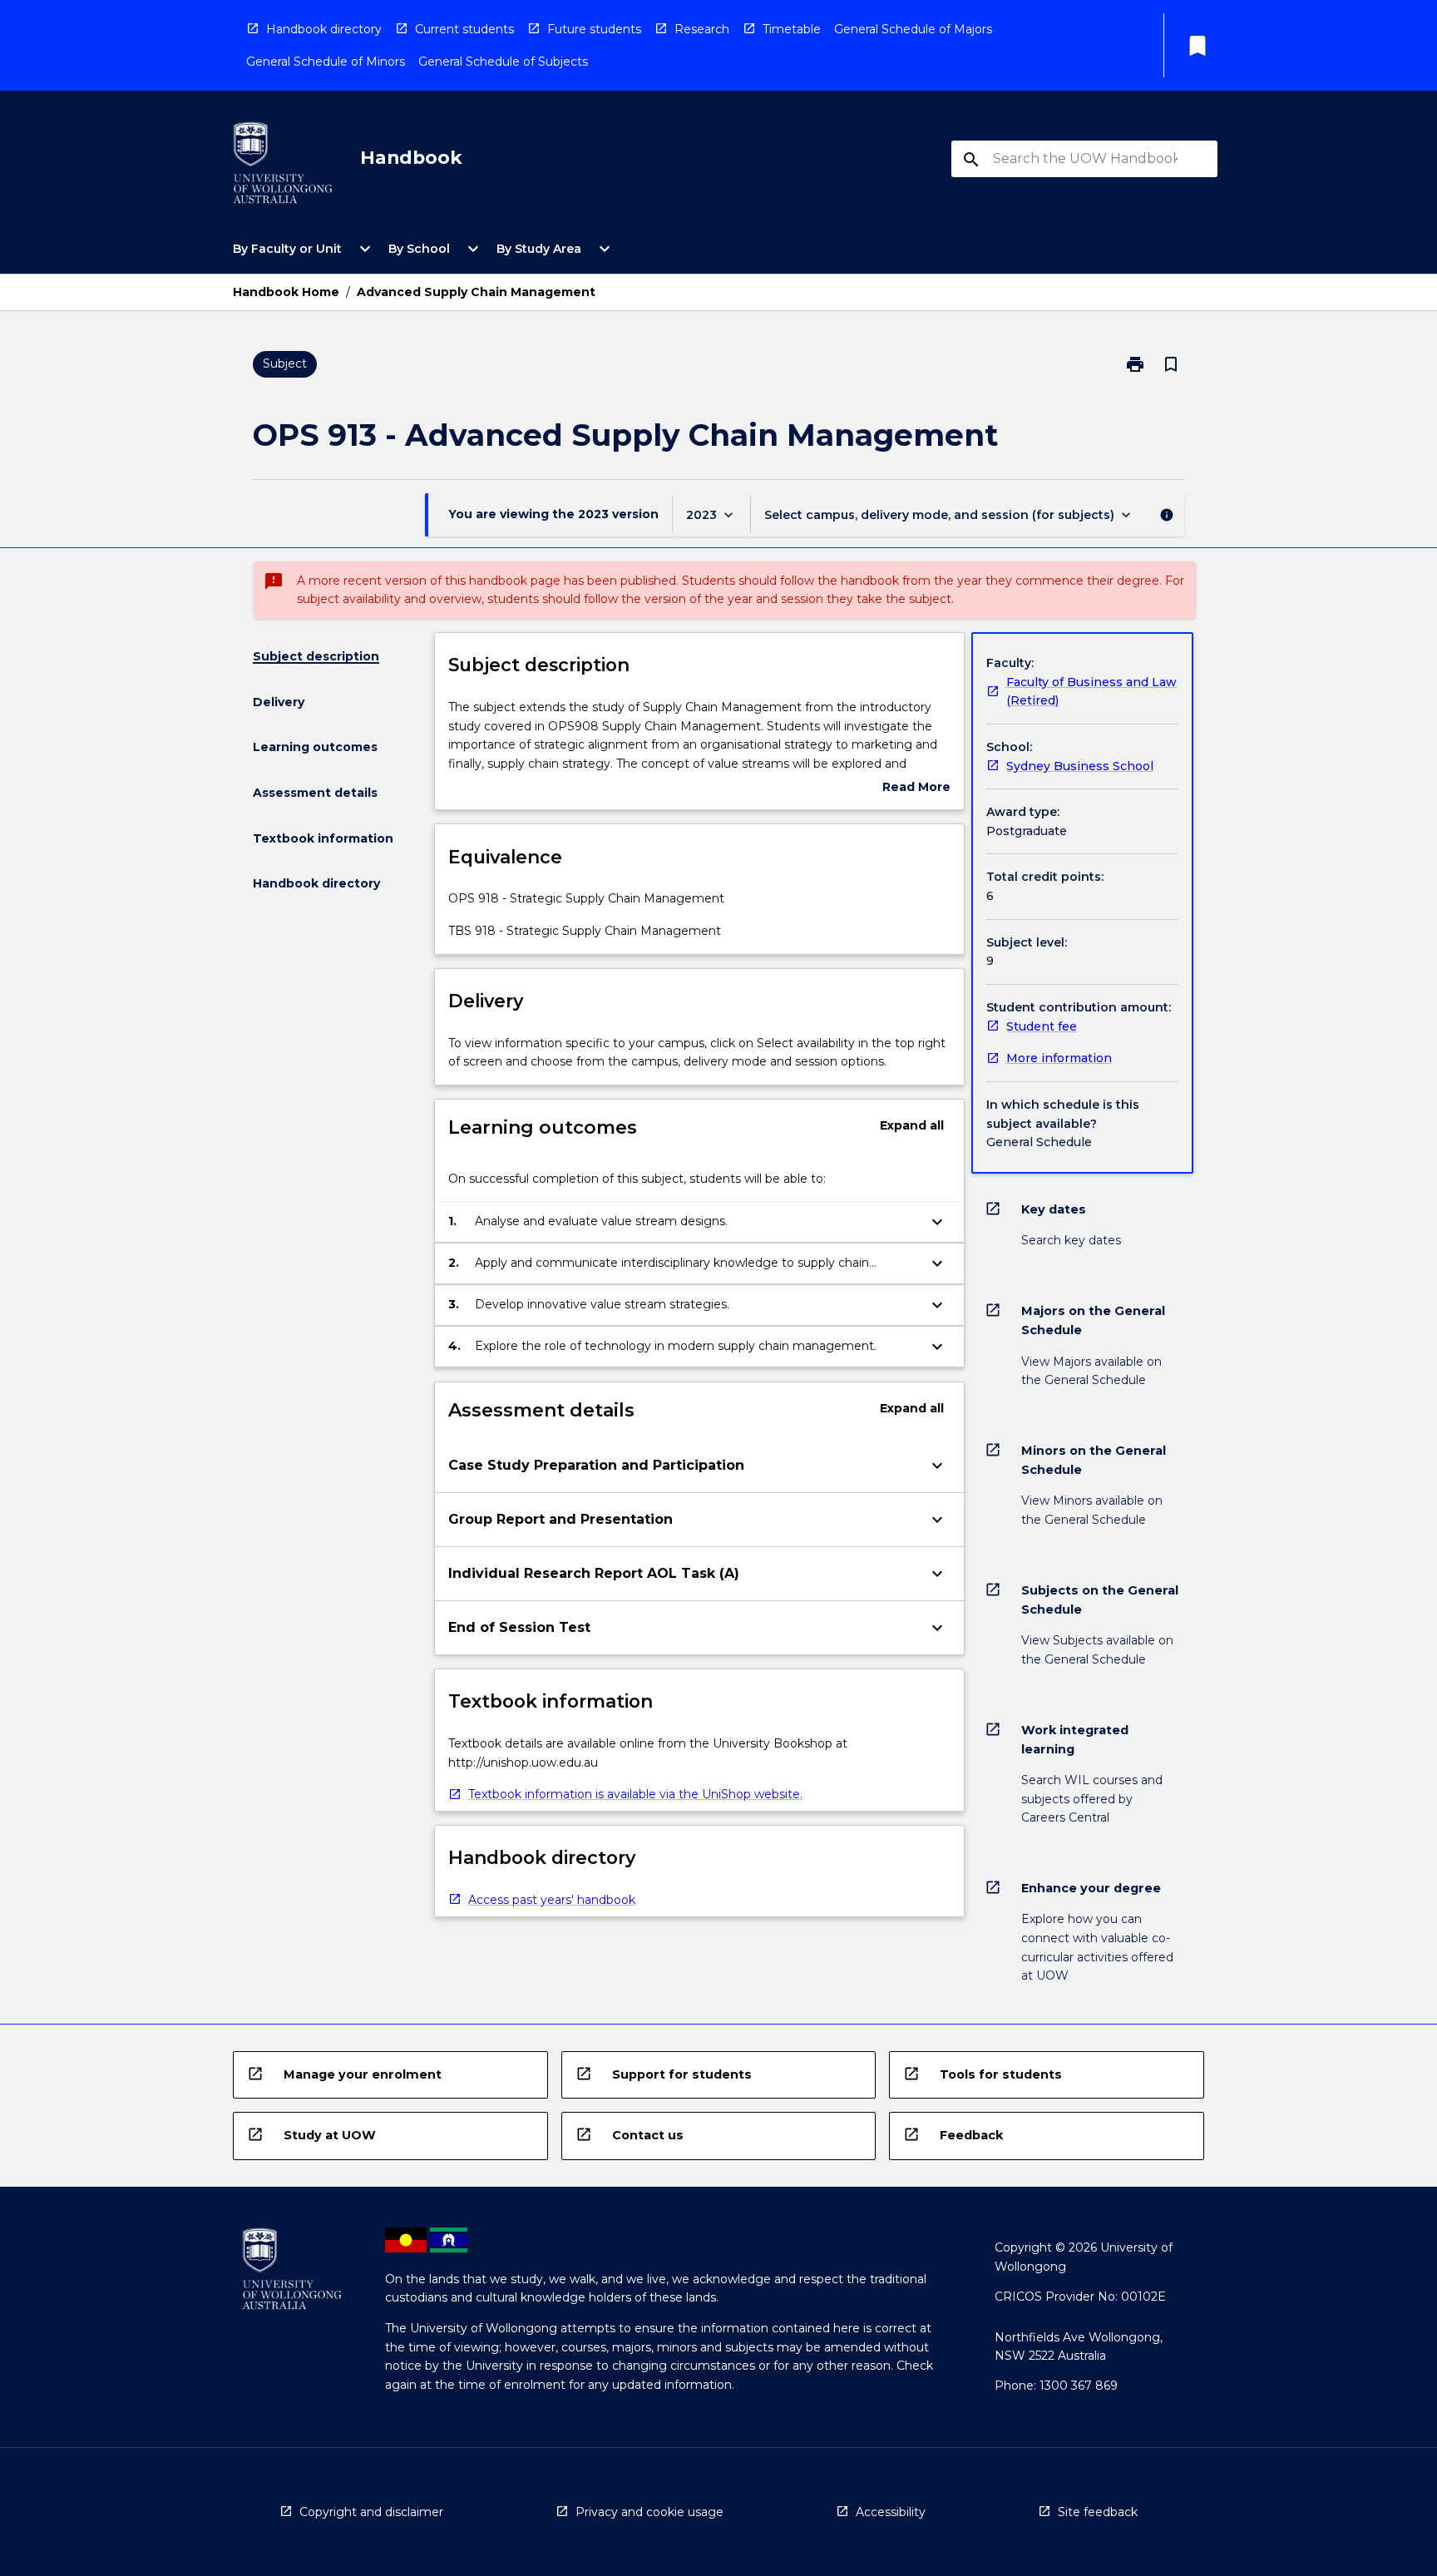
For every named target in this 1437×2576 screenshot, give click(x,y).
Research (702, 29)
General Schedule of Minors (326, 62)
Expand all (912, 1125)
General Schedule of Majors (913, 29)
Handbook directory (324, 29)
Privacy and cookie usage (649, 2512)
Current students (464, 29)
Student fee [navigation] (1042, 1026)
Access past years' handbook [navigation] (552, 1900)
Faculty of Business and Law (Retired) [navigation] (1091, 692)
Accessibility (891, 2512)
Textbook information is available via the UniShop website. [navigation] (635, 1794)
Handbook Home (286, 292)
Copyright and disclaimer (371, 2512)
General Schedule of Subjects (503, 62)
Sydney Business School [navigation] (1080, 766)
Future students (594, 29)
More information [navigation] (1059, 1058)
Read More (916, 788)
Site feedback (1098, 2512)
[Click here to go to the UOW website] (283, 166)
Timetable (792, 29)
